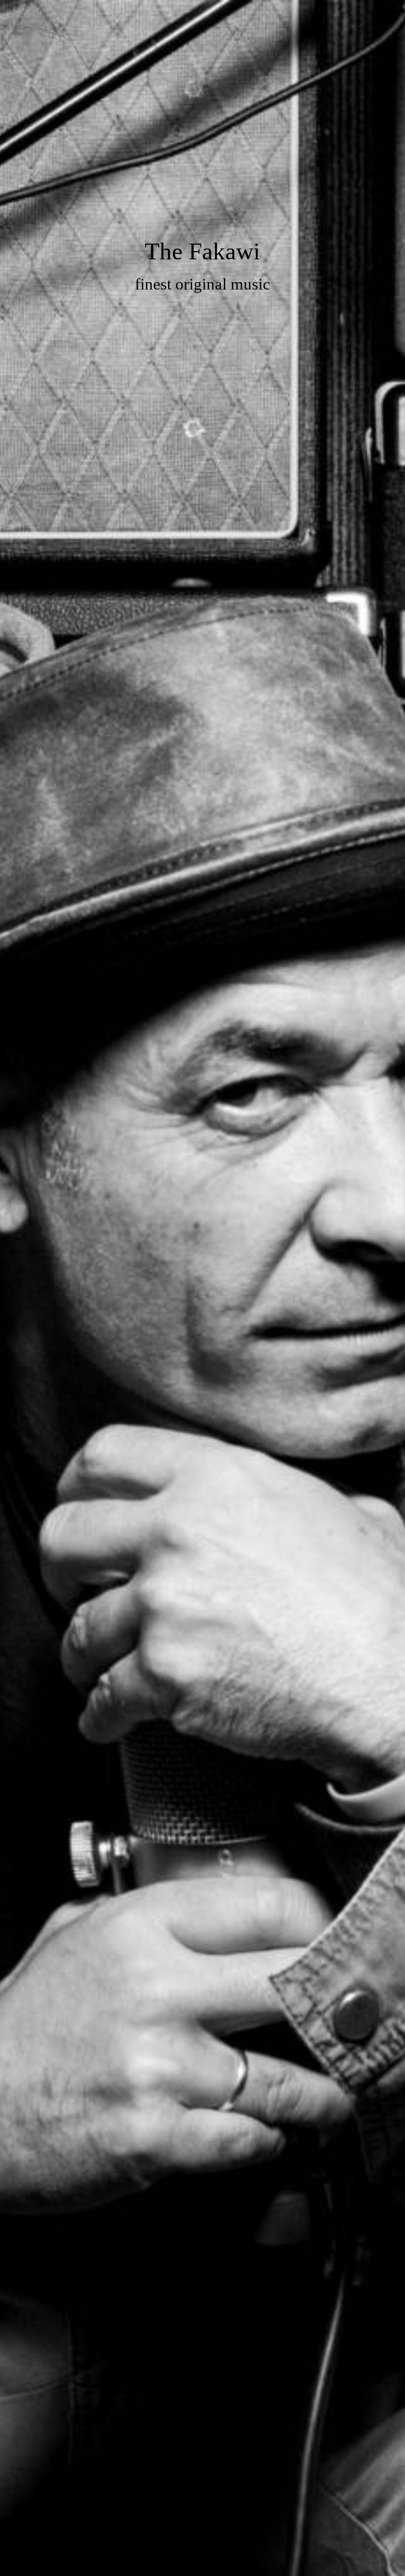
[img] (202, 1288)
